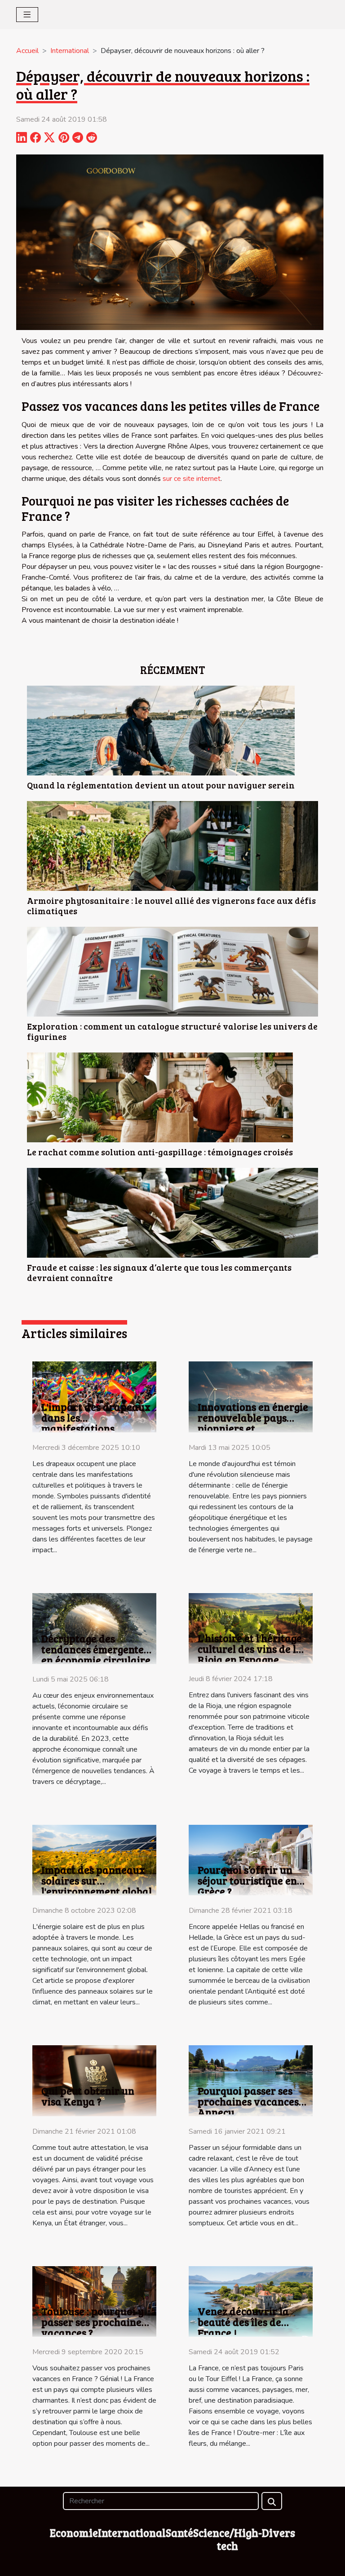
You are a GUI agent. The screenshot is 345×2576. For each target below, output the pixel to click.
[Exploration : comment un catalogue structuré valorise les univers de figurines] (172, 972)
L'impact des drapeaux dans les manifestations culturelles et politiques (96, 1428)
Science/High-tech (228, 2539)
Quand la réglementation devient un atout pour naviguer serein (161, 785)
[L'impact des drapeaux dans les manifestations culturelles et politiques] (94, 1396)
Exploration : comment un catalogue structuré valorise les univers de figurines (172, 1031)
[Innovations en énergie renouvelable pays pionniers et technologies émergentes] (251, 1396)
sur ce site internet (192, 479)
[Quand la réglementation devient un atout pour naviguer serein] (161, 731)
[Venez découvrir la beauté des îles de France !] (251, 2301)
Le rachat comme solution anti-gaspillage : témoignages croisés (160, 1152)
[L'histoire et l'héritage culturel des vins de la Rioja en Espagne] (251, 1628)
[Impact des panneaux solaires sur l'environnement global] (94, 1859)
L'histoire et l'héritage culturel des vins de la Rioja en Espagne (250, 1649)
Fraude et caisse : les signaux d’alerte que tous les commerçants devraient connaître (159, 1272)
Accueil (27, 51)
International (70, 51)
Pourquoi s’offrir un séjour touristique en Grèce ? (247, 1880)
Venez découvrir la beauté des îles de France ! (243, 2322)
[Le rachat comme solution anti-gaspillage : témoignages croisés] (160, 1097)
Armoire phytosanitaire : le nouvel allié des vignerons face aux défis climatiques (171, 905)
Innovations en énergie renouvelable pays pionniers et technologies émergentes (253, 1428)
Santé (179, 2533)
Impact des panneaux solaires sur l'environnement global (97, 1880)
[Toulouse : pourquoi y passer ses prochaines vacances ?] (94, 2301)
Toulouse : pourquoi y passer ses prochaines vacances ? (94, 2322)
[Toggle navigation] (27, 15)
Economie (74, 2533)
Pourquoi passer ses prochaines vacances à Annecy (252, 2101)
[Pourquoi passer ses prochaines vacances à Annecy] (251, 2080)
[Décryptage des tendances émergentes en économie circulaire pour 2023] (94, 1628)
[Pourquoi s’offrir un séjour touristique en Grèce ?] (251, 1859)
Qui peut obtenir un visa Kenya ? (88, 2096)
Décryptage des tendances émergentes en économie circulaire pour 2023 (96, 1654)
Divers (279, 2533)
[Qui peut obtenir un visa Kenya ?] (94, 2080)
